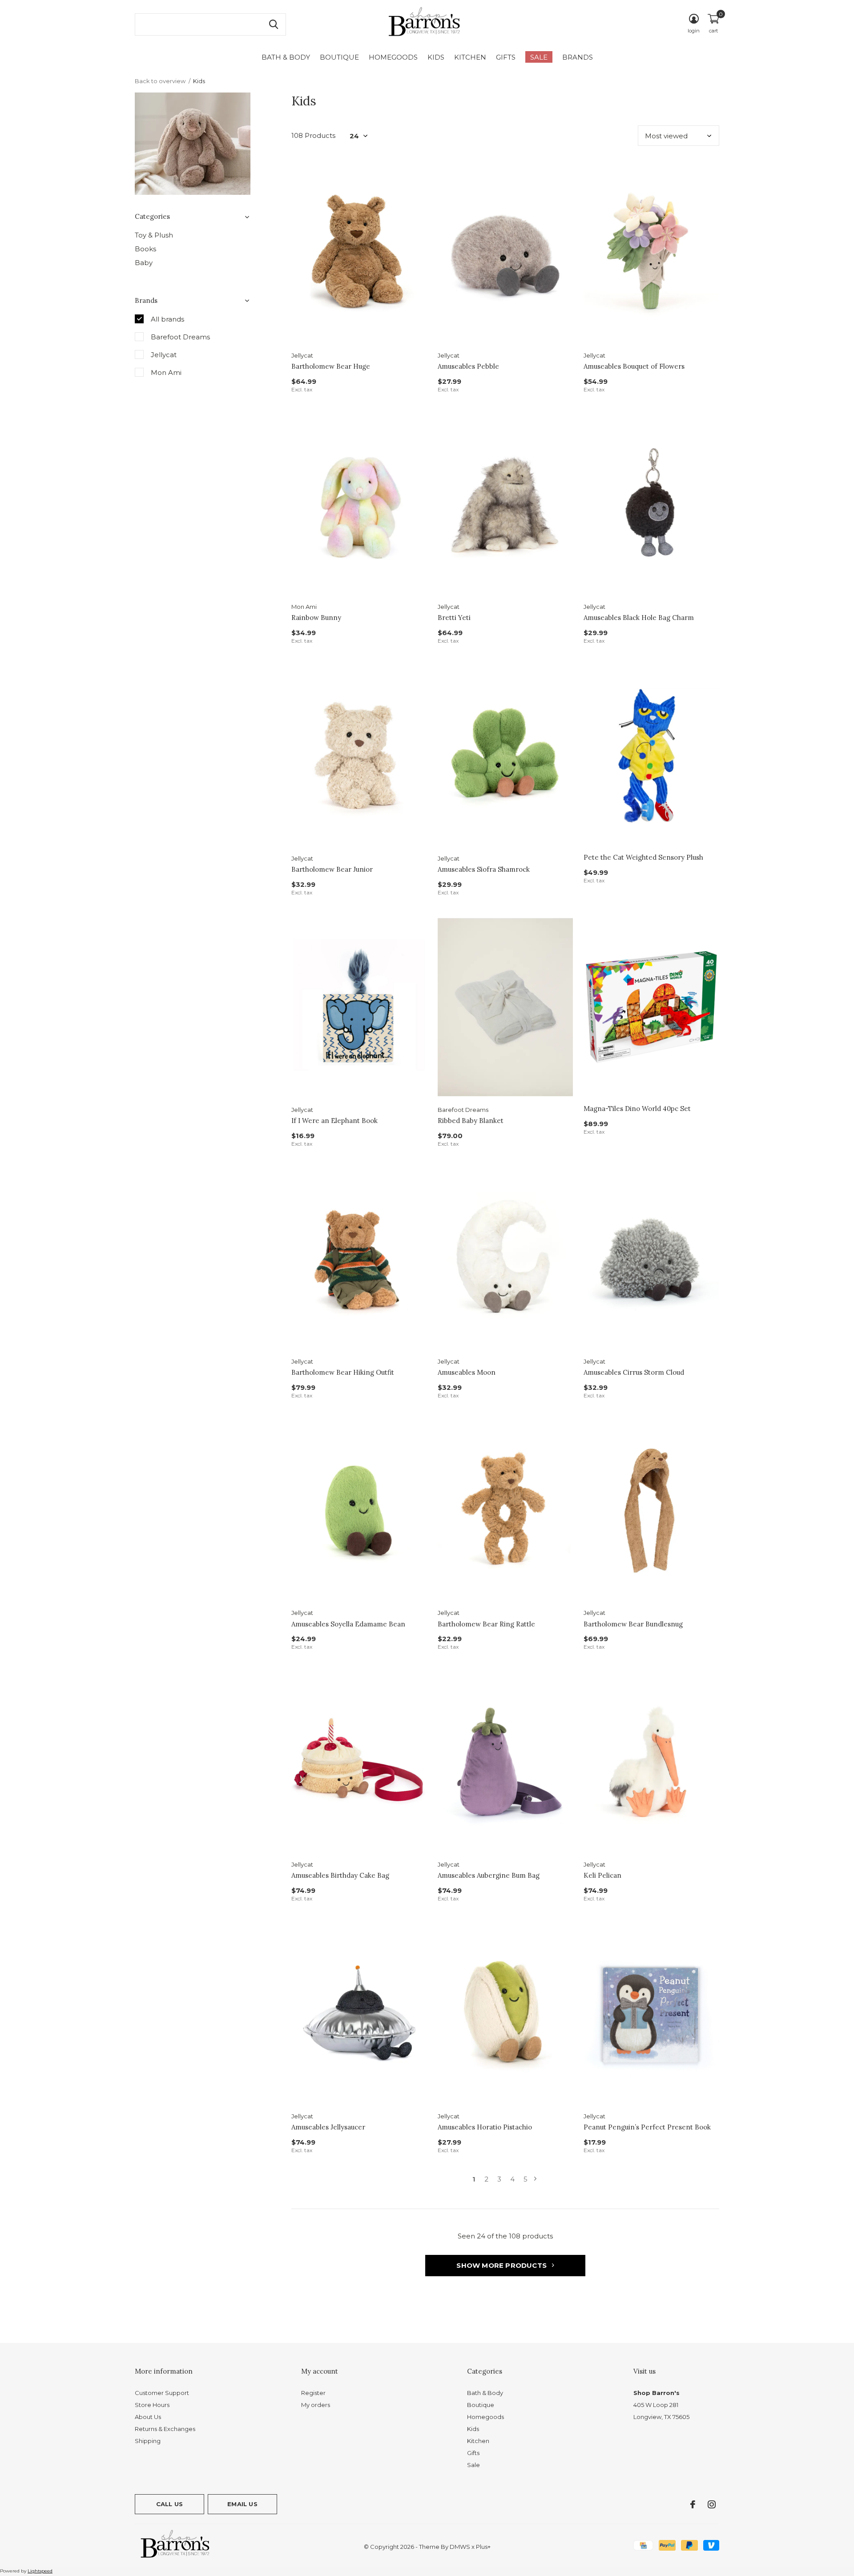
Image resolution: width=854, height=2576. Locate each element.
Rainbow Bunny (316, 618)
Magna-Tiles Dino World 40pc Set (637, 1109)
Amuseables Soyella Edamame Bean (348, 1624)
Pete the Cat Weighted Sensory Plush (643, 857)
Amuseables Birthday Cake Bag (340, 1875)
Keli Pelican (602, 1875)
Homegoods (393, 57)
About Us (148, 2417)
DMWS (460, 2547)
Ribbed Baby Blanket (471, 1121)
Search (274, 24)
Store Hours (152, 2405)
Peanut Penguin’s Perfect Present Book (647, 2127)
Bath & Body (286, 57)
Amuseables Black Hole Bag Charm (639, 618)
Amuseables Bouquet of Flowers (634, 366)
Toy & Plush (154, 235)
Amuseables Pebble (468, 366)
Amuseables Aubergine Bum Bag (489, 1875)
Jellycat (164, 355)
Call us (169, 2504)
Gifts (506, 57)
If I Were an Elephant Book (334, 1121)
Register (313, 2393)
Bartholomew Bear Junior (332, 869)
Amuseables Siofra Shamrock (484, 869)
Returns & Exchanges (165, 2429)
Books (145, 249)
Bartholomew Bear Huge (331, 366)
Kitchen (470, 57)
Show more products (502, 2265)
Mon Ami (166, 372)
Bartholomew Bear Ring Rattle (486, 1624)
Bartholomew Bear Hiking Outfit (343, 1372)
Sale (539, 57)
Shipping (148, 2441)
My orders (316, 2405)
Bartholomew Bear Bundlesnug (633, 1624)
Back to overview (160, 81)
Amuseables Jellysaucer (328, 2127)
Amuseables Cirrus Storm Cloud (634, 1372)
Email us (242, 2504)
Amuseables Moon (467, 1372)
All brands (167, 319)
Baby (144, 263)
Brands (578, 57)
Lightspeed (40, 2571)
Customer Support (162, 2393)
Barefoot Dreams (180, 337)
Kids (436, 57)
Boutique (339, 57)
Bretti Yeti (454, 618)
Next (535, 2179)
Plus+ (483, 2547)
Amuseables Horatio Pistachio (485, 2127)
